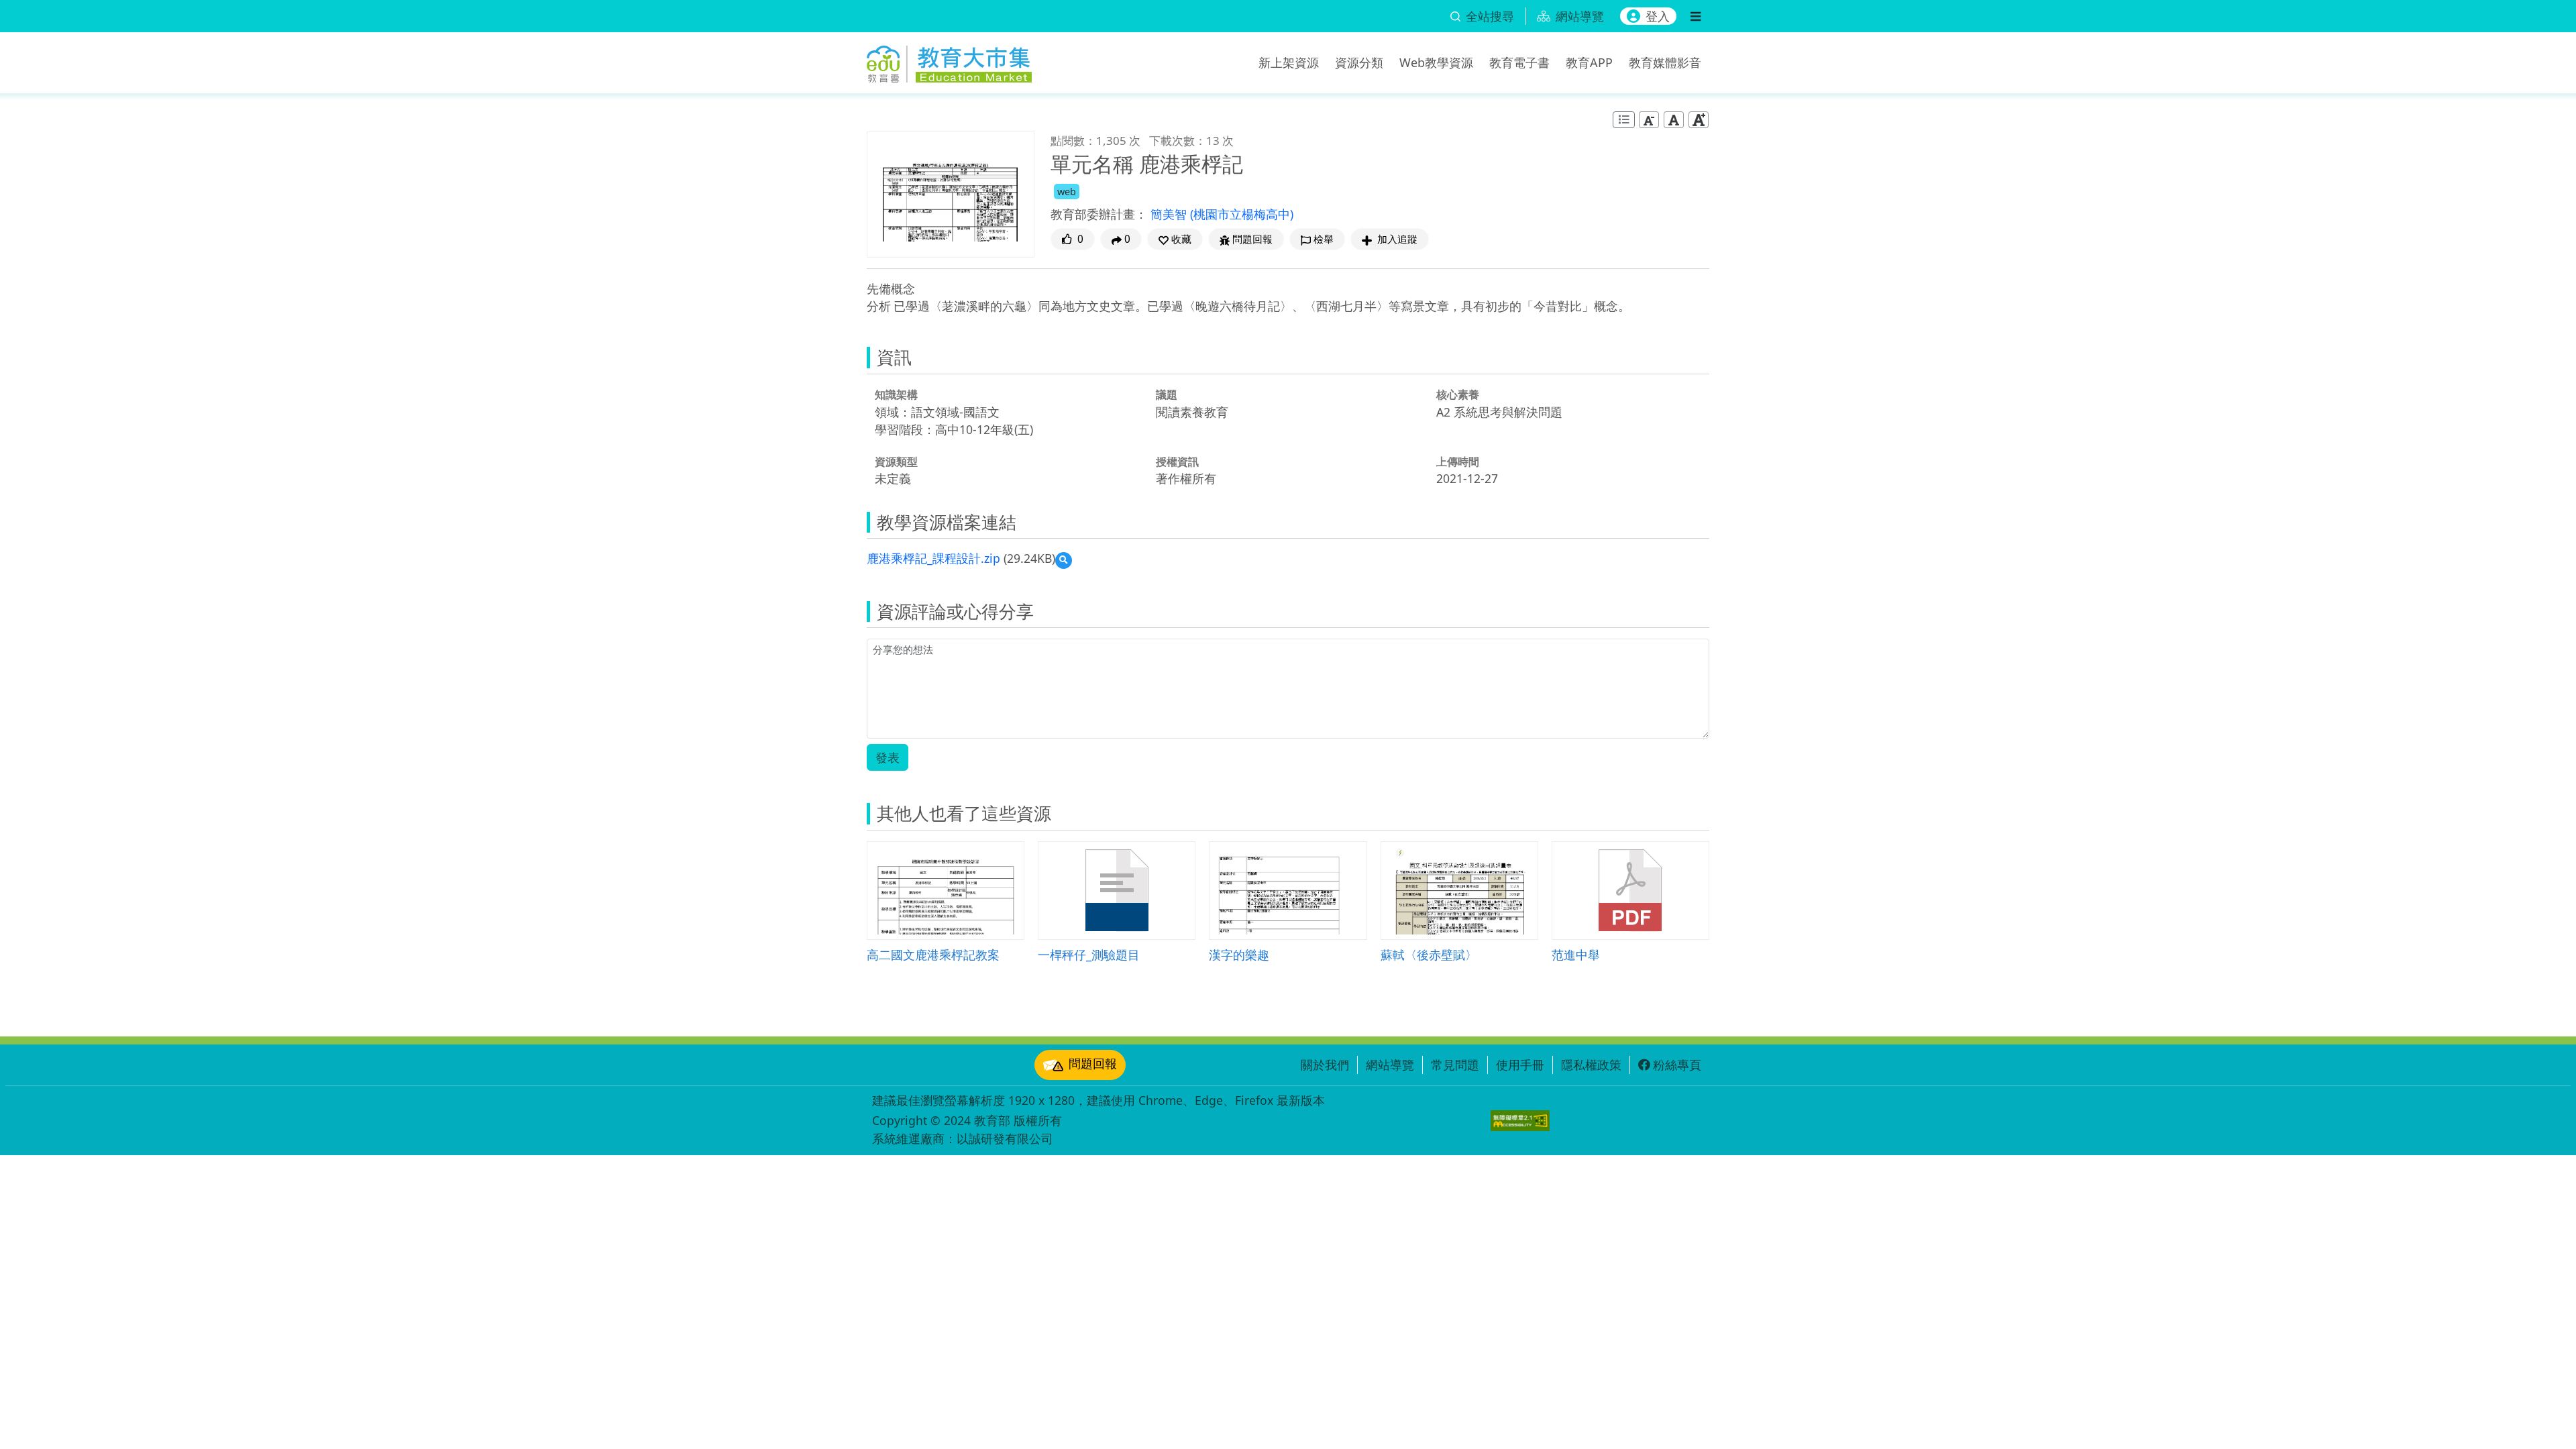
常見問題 (1455, 1065)
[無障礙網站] (1520, 1121)
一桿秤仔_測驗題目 (1089, 954)
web (1067, 192)
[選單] (1696, 16)
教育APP (1589, 62)
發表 (888, 757)
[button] (1175, 239)
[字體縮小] (1649, 120)
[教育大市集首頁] (949, 60)
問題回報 (1093, 1063)
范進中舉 (1576, 954)
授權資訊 (1177, 462)
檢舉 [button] (1324, 239)
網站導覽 (1390, 1065)
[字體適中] (1674, 120)
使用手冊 (1520, 1065)
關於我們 (1325, 1065)
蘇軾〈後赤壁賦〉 (1429, 954)
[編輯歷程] (1624, 120)
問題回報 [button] (1252, 239)
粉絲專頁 (1677, 1065)
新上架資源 (1289, 62)
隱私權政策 (1591, 1065)
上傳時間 (1458, 462)
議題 (1167, 394)
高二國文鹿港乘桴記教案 (933, 954)
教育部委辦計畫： (1099, 214)
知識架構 (896, 394)
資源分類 (1359, 62)
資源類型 (896, 462)
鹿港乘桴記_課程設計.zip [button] (933, 558)
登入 (1658, 16)
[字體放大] (1699, 120)
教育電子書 (1519, 62)
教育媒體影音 (1665, 62)
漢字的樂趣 (1239, 954)
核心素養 (1458, 394)
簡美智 (1170, 214)
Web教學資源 (1436, 62)
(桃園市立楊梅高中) (1242, 214)
